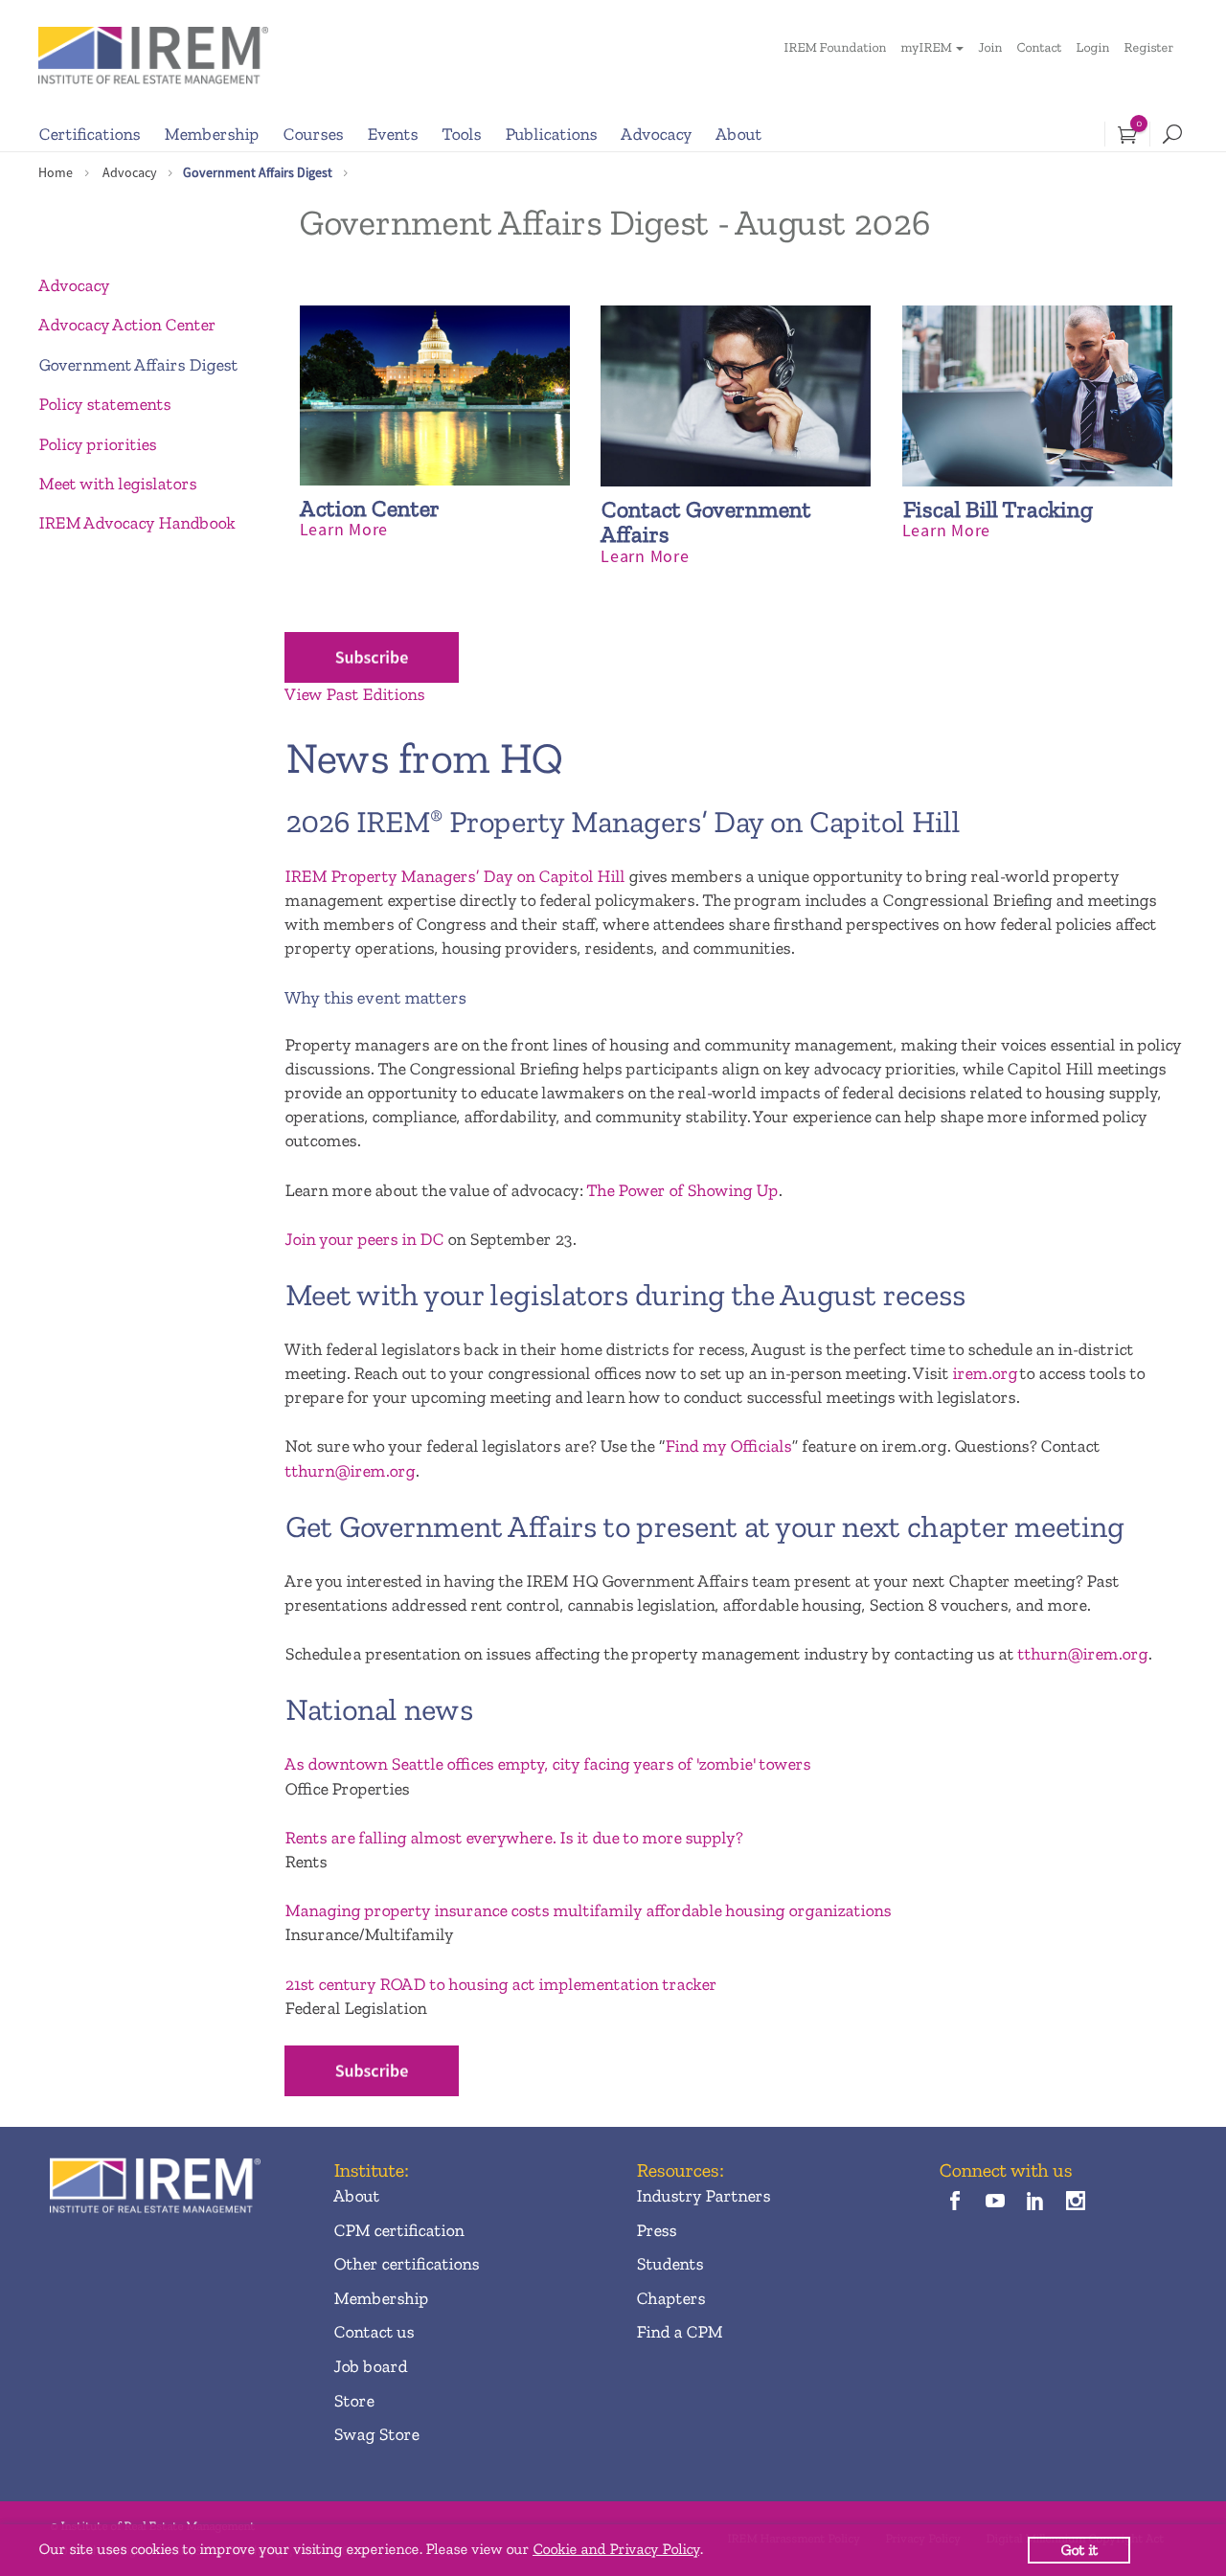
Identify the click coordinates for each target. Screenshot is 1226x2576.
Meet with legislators (117, 484)
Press (656, 2230)
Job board (370, 2366)
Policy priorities (97, 444)
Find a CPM (679, 2332)
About (738, 134)
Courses (313, 134)
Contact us (374, 2332)
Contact (1039, 47)
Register (1148, 47)
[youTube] (995, 2203)
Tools (461, 134)
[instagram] (1076, 2203)
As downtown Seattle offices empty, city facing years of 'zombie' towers (547, 1764)
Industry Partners (703, 2196)
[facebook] (954, 2203)
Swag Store (376, 2434)
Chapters (670, 2298)
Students (670, 2264)
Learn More (344, 529)
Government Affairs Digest (258, 172)
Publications (551, 134)
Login (1092, 47)
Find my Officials (728, 1446)
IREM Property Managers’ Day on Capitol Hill (454, 876)
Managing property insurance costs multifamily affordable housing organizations (588, 1910)
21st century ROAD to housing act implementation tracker (500, 1984)
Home (56, 172)
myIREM (926, 47)
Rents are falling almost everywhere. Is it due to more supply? (513, 1838)
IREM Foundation (835, 47)
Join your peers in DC (364, 1239)
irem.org (985, 1373)
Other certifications (406, 2264)
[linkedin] (1036, 2203)
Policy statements (104, 404)
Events (392, 134)
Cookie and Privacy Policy (616, 2549)
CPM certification (398, 2230)
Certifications (89, 134)
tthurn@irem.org (350, 1471)
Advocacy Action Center (127, 325)
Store (353, 2401)
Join (990, 47)
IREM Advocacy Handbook (136, 523)
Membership (211, 134)
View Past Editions (354, 694)
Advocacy (656, 134)
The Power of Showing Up (682, 1190)
